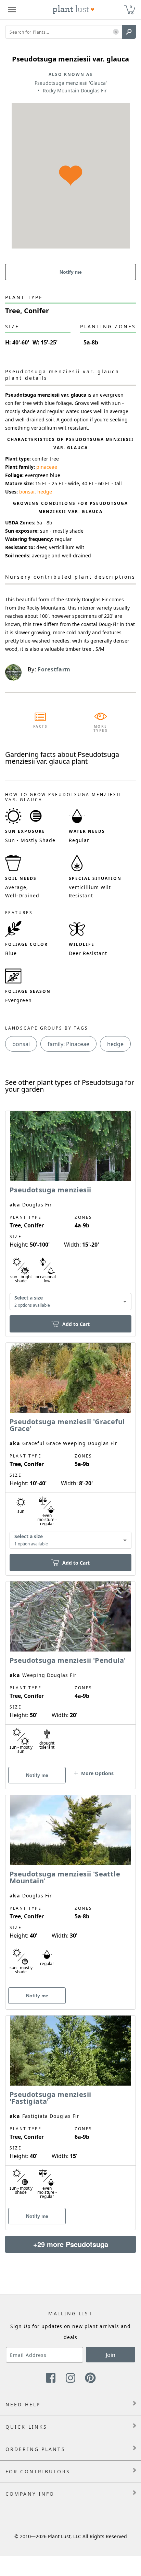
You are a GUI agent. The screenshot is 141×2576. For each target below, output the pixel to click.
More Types (101, 728)
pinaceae (47, 467)
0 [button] (131, 7)
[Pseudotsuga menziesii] (70, 1212)
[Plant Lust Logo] (74, 10)
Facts (41, 726)
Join (111, 2355)
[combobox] (70, 1302)
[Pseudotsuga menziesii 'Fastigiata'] (70, 2111)
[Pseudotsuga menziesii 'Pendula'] (70, 1673)
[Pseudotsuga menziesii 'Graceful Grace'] (70, 1447)
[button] (116, 32)
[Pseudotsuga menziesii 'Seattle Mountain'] (70, 1890)
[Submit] (129, 32)
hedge (45, 492)
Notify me (71, 272)
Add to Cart (76, 1324)
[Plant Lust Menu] (12, 10)
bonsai (27, 492)
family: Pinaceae (68, 1044)
